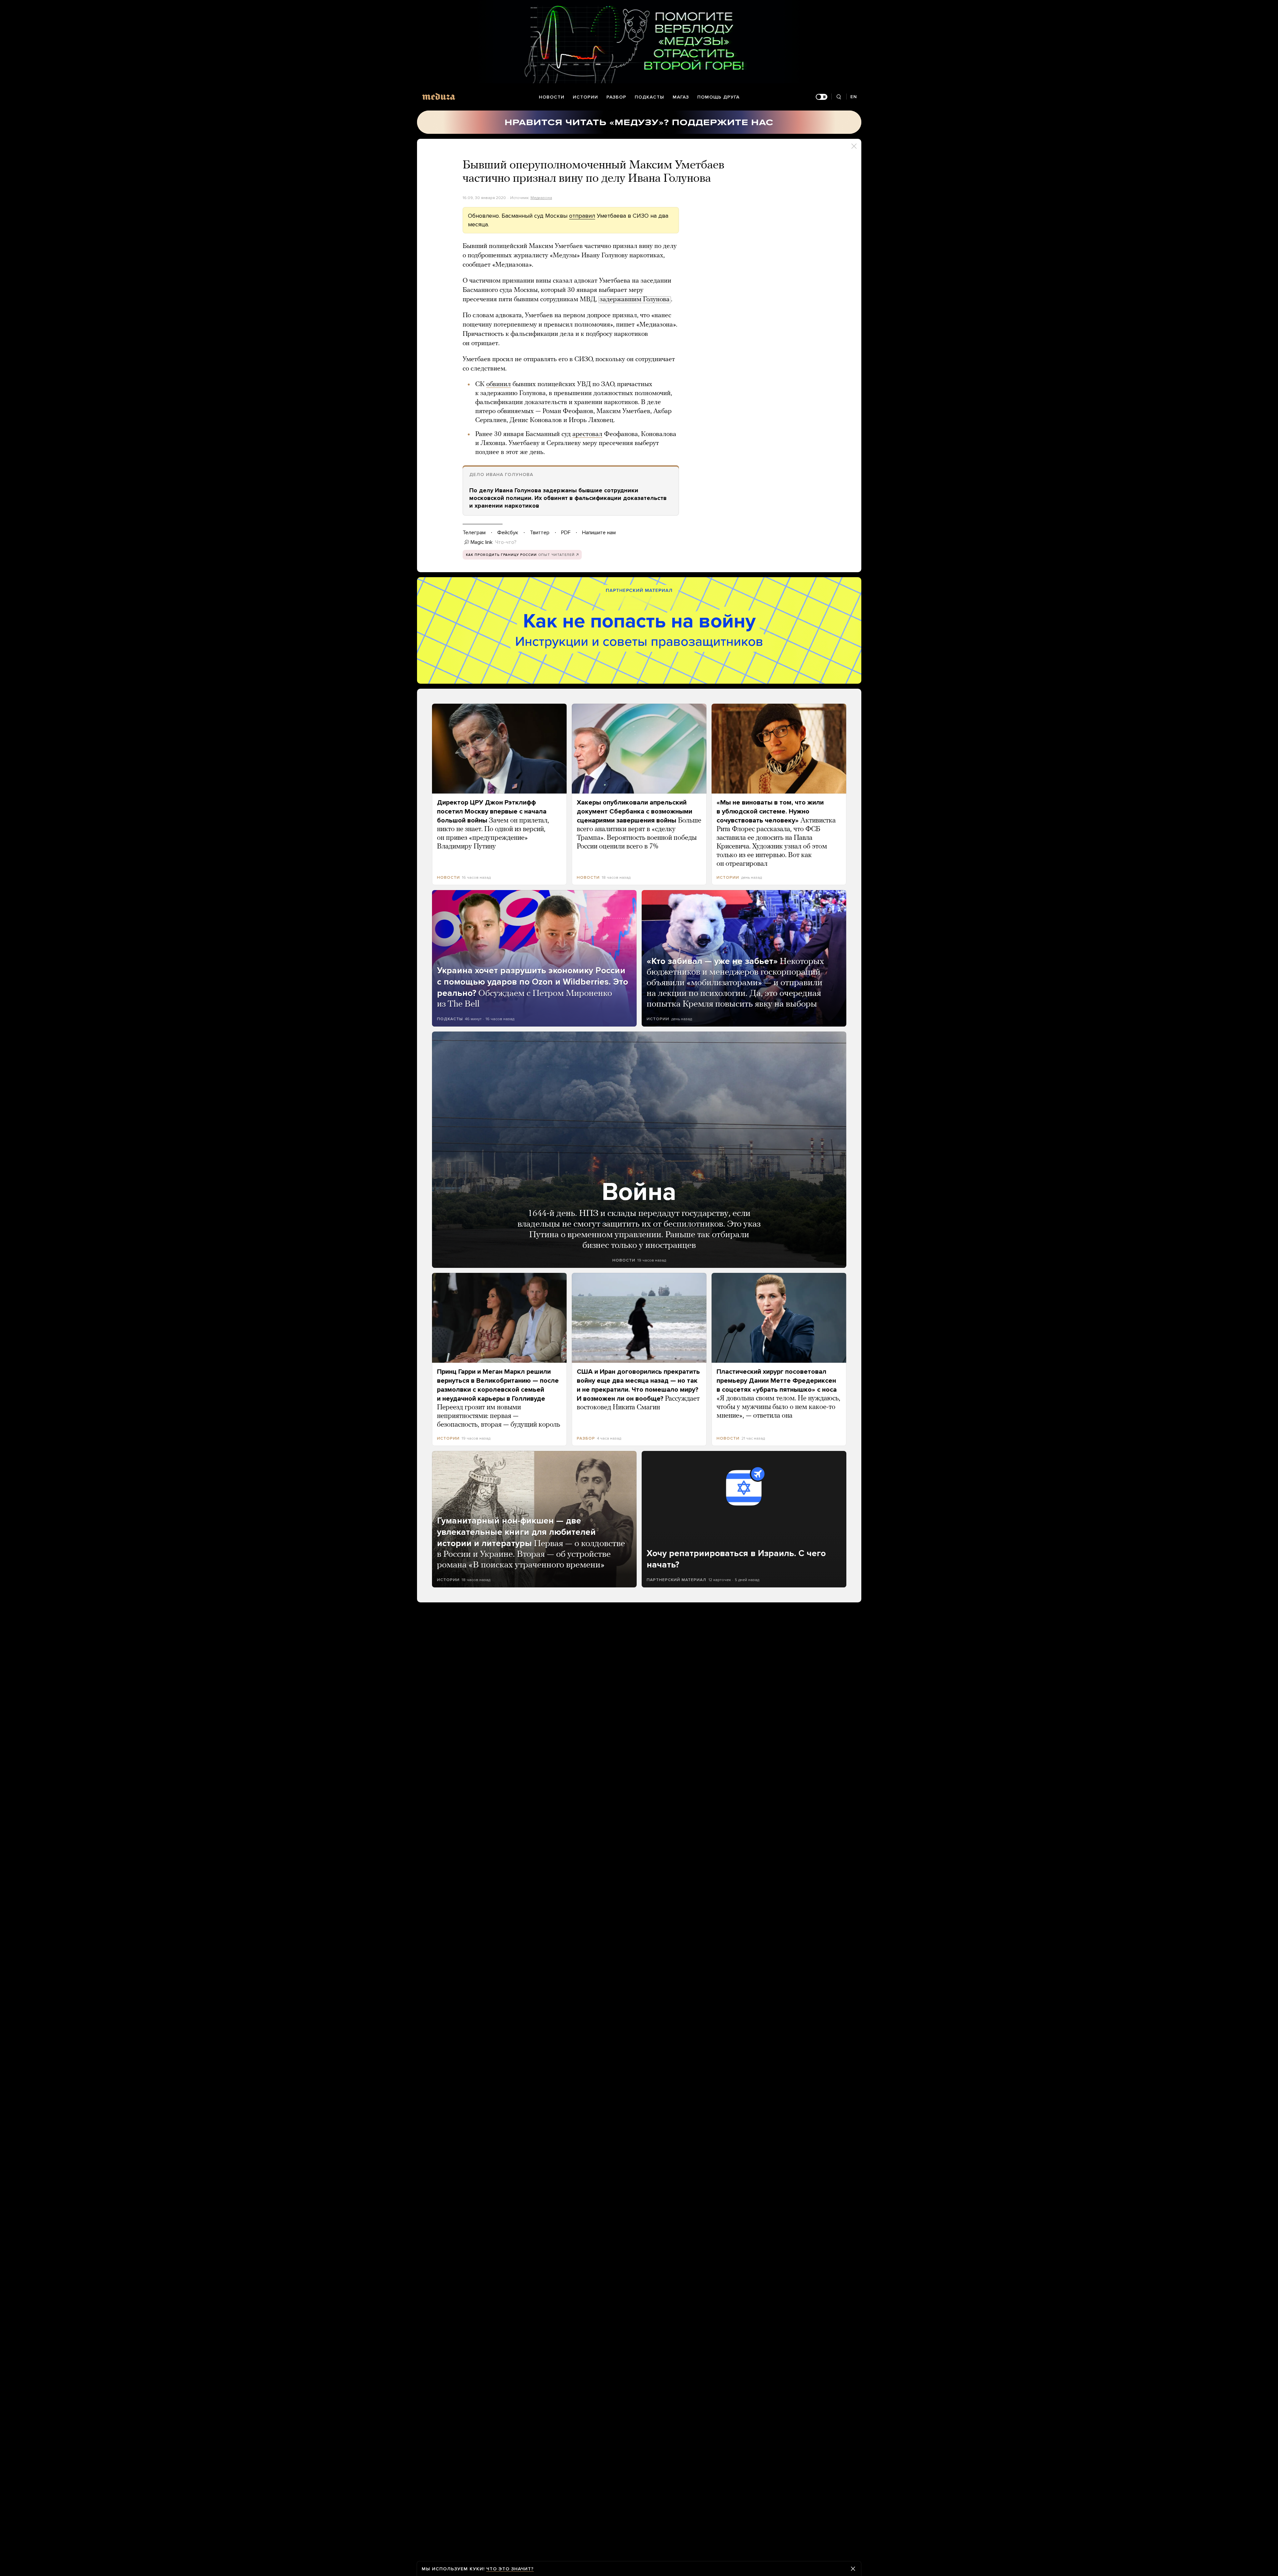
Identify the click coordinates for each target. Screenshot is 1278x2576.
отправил (582, 216)
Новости (552, 97)
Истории (585, 97)
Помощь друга (718, 97)
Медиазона (541, 198)
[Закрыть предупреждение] (853, 2569)
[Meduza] (439, 96)
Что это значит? (510, 2569)
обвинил (499, 384)
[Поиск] (839, 97)
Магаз (681, 97)
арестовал (587, 434)
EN (854, 97)
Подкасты (649, 97)
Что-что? (506, 542)
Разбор (616, 97)
